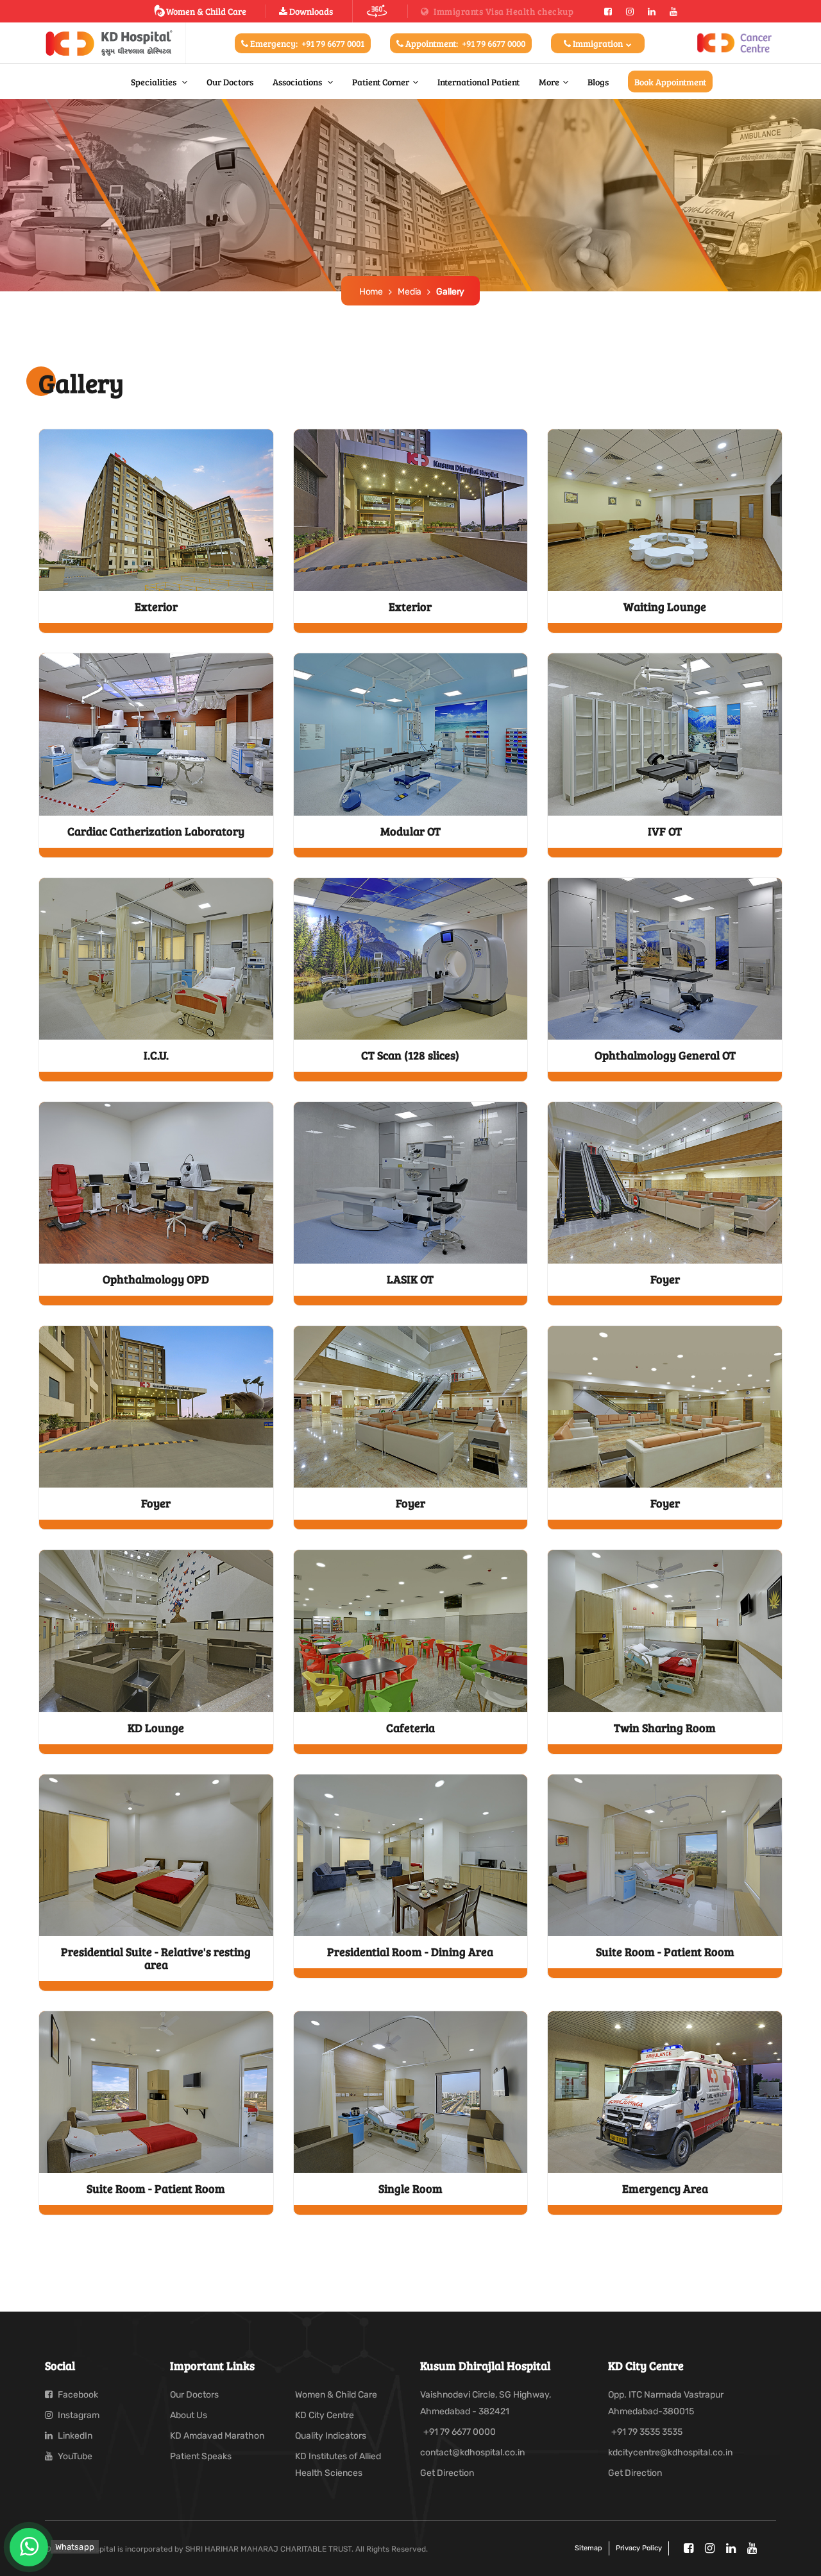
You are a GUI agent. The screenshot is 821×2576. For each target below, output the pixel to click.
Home (371, 292)
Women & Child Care (206, 11)
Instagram (78, 2415)
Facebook (77, 2395)
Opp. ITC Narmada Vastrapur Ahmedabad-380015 (666, 2403)
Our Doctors (230, 82)
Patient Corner (381, 82)
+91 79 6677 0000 (460, 2432)
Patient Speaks (201, 2456)
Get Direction (447, 2473)
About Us (189, 2415)
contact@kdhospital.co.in (472, 2452)
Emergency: (306, 43)
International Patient (478, 82)
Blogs (598, 82)
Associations (298, 82)
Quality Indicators (331, 2436)
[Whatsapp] (29, 2547)
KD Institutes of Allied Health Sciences (338, 2465)
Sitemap (588, 2548)
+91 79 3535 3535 (647, 2432)
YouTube (74, 2456)
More (549, 82)
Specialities (155, 82)
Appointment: (464, 43)
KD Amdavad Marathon (217, 2436)
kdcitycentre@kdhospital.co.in (670, 2452)
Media (410, 292)
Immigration (598, 43)
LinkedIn (74, 2436)
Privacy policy (639, 2548)
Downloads (310, 11)
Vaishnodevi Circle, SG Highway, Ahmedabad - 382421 (486, 2403)
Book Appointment (670, 82)
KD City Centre (325, 2415)
